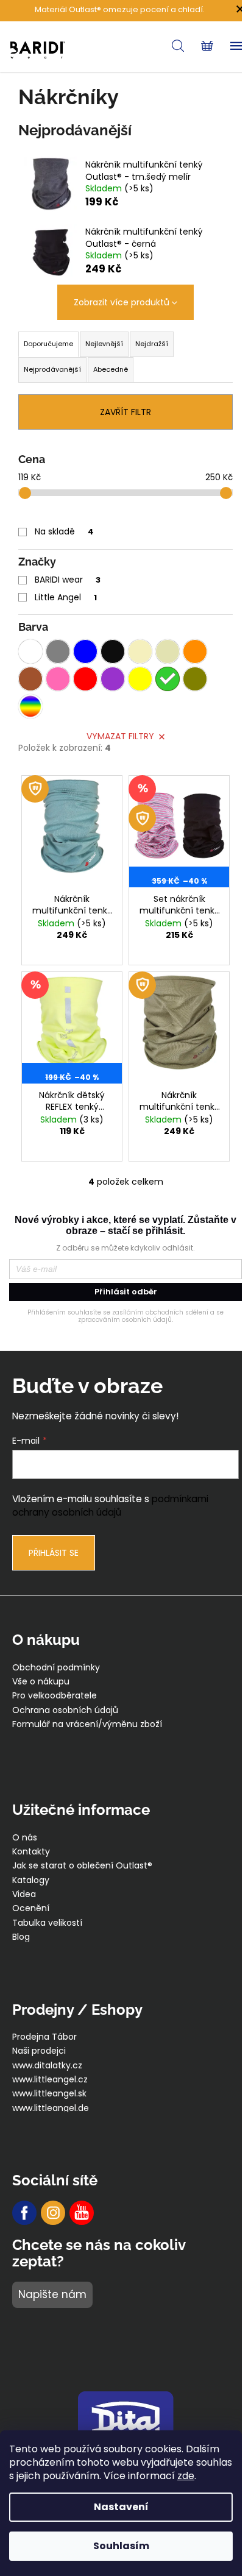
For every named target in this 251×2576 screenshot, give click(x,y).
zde (186, 2476)
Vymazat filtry (120, 736)
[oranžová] (195, 651)
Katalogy (31, 1880)
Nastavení (121, 2507)
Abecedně (111, 369)
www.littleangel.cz (50, 2080)
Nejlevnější (104, 344)
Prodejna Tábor (44, 2037)
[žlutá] (140, 679)
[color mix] (30, 706)
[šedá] (58, 651)
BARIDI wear (68, 580)
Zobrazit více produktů (122, 302)
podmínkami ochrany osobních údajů (110, 1506)
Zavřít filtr (125, 412)
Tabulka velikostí (47, 1923)
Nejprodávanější (52, 369)
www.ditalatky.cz (47, 2066)
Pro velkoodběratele (55, 1696)
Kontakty (31, 1852)
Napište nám (52, 2294)
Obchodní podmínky (56, 1668)
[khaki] (195, 679)
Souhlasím (121, 2546)
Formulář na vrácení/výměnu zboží (87, 1724)
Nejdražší (152, 344)
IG (53, 2213)
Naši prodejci (39, 2051)
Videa (24, 1894)
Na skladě (64, 531)
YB (82, 2213)
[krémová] (140, 651)
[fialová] (113, 679)
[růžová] (58, 679)
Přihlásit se (54, 1553)
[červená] (85, 679)
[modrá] (85, 651)
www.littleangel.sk (49, 2094)
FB (24, 2213)
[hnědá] (30, 679)
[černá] (113, 651)
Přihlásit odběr (126, 1292)
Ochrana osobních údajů (65, 1710)
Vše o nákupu (41, 1682)
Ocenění (31, 1908)
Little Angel (66, 597)
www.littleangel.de (51, 2108)
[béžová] (168, 651)
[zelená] (168, 679)
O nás (25, 1838)
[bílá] (30, 651)
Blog (21, 1937)
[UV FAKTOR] (72, 832)
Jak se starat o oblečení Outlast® (82, 1866)
